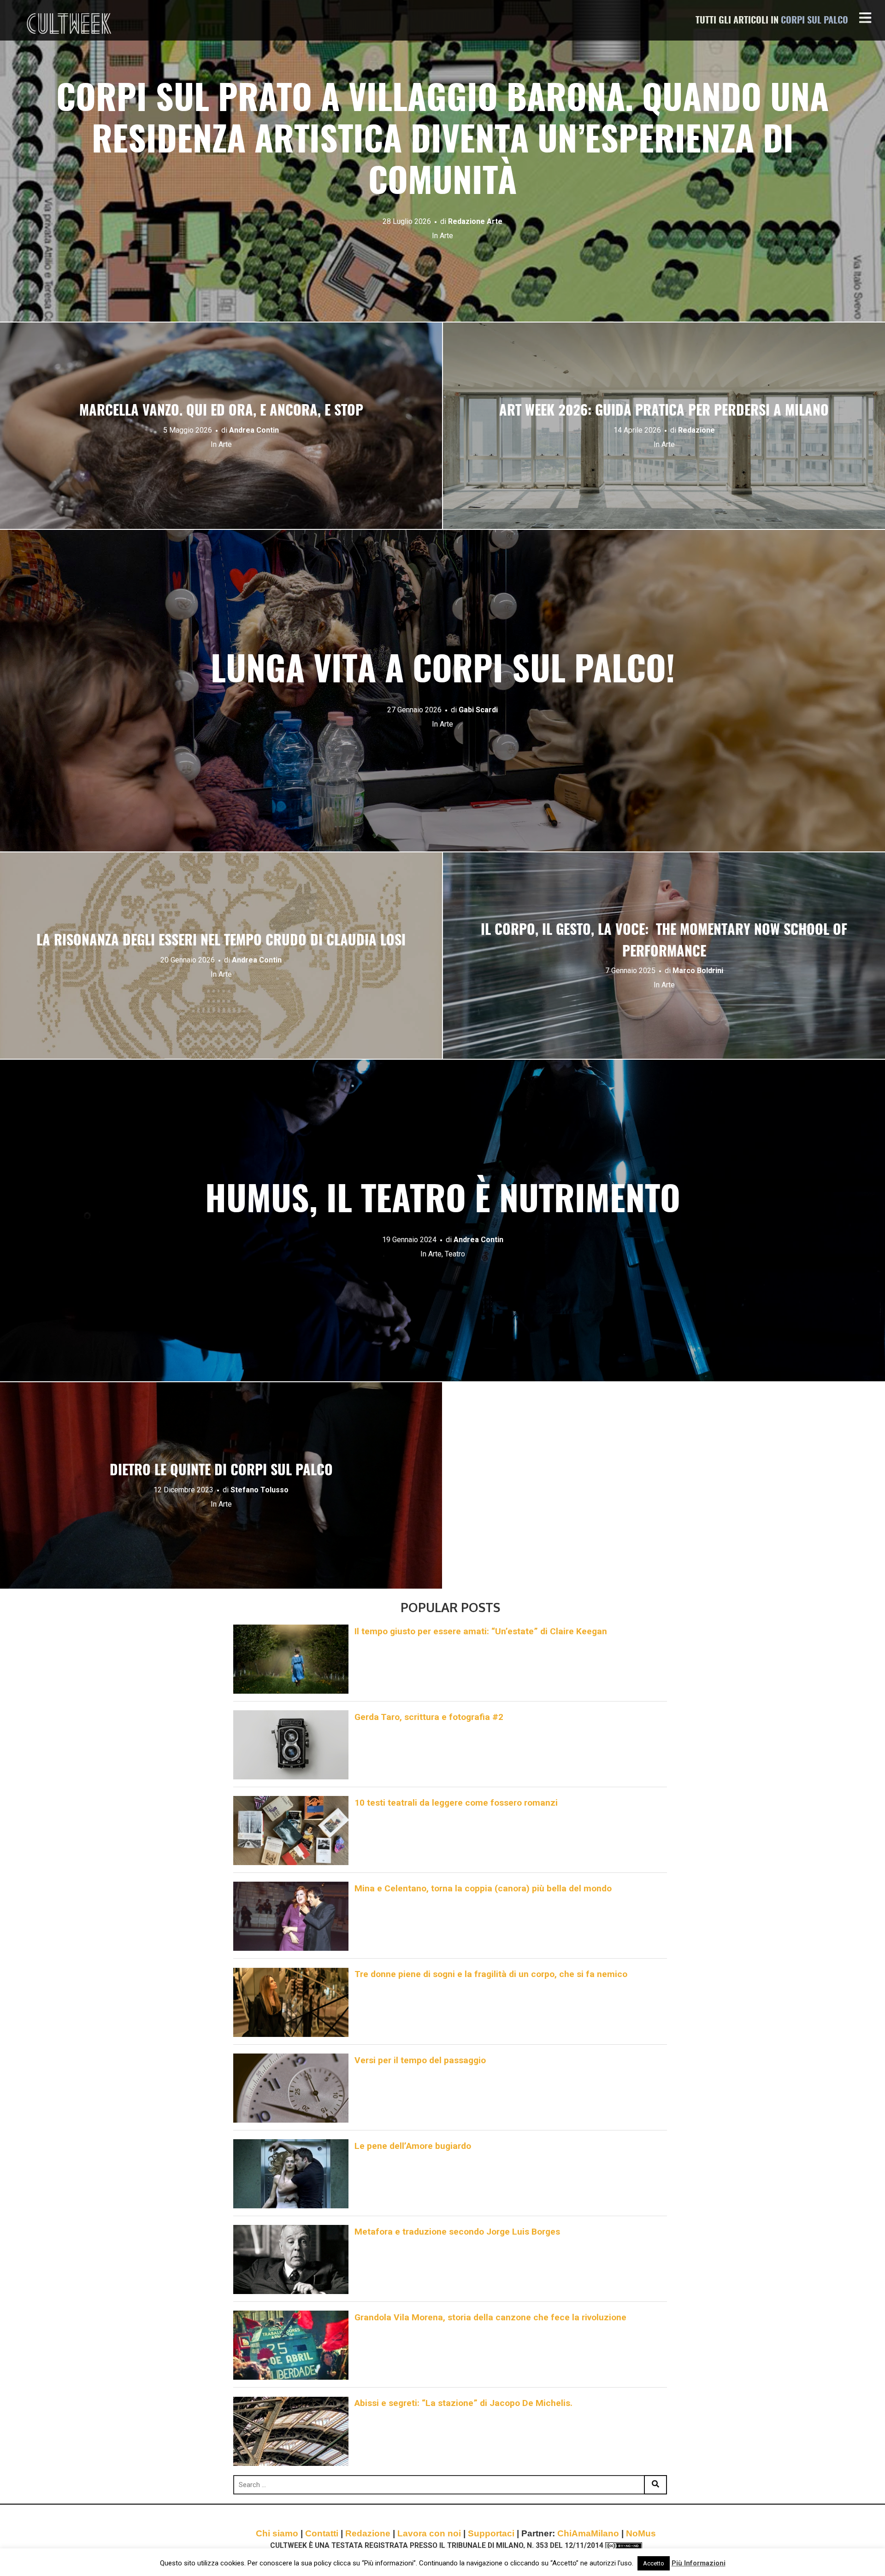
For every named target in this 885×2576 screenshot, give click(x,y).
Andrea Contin (254, 430)
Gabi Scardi (478, 710)
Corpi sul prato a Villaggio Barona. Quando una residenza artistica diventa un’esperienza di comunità (442, 142)
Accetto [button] (654, 2563)
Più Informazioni (699, 2563)
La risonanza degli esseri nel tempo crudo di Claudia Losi (221, 941)
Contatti (322, 2533)
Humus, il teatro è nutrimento (443, 1202)
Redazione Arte (475, 221)
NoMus (641, 2533)
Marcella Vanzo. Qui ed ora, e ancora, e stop (221, 411)
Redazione (696, 430)
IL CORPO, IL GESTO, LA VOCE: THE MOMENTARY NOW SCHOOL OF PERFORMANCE (664, 942)
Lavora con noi (429, 2533)
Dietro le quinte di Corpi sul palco (221, 1471)
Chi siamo (277, 2533)
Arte (446, 236)
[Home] (70, 23)
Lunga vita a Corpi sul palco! (443, 672)
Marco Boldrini (698, 971)
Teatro (455, 1254)
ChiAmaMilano (588, 2533)
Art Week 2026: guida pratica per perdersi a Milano (664, 411)
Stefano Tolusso (260, 1490)
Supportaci (491, 2533)
